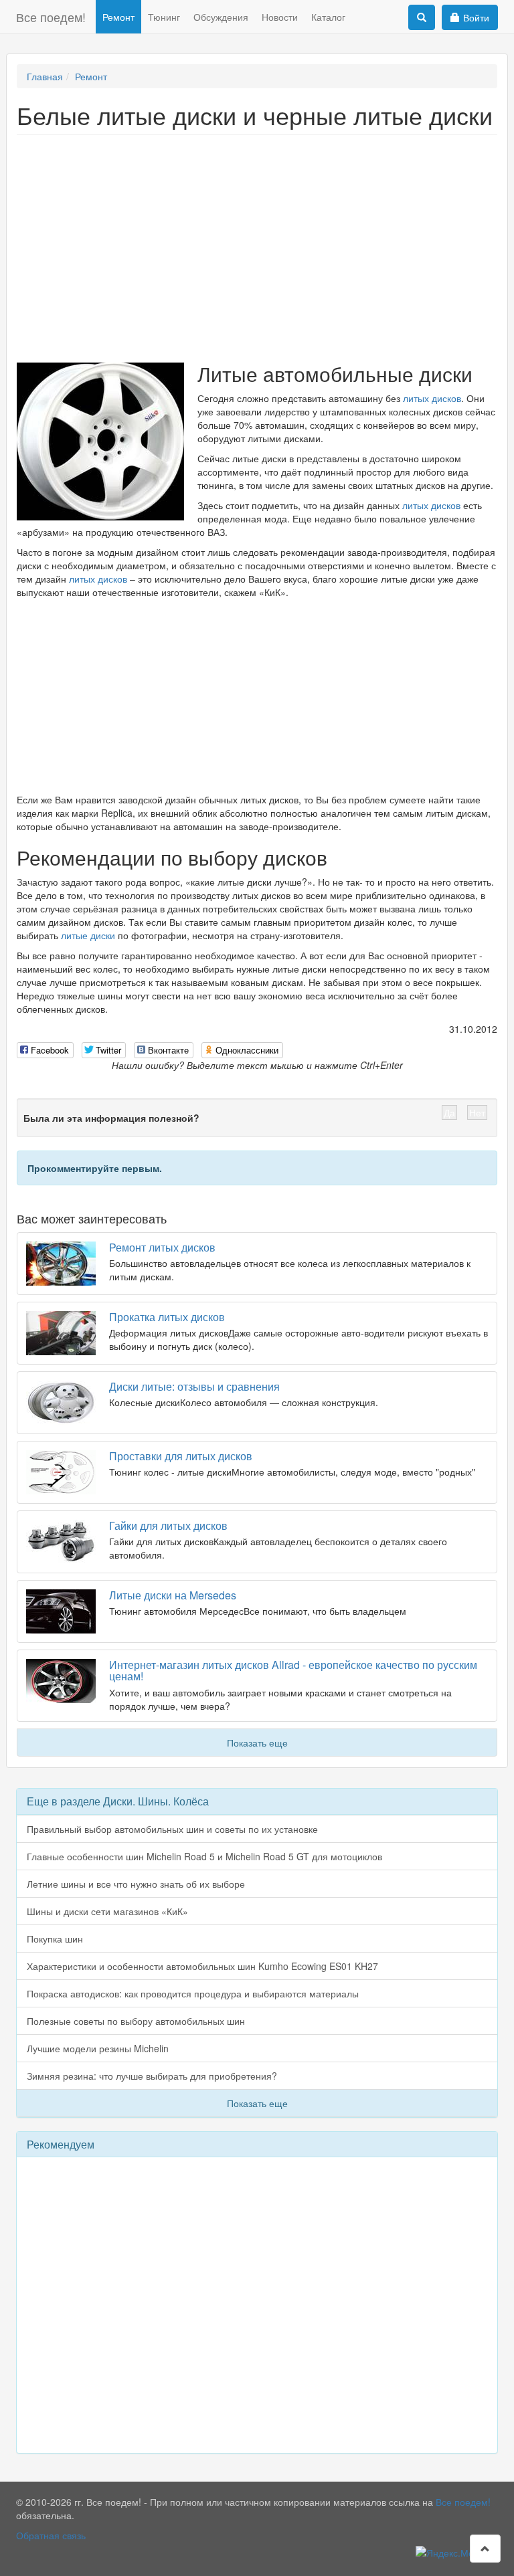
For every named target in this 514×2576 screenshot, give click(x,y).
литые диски (88, 935)
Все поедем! (51, 17)
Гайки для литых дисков (168, 1525)
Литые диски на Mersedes (173, 1595)
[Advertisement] (257, 242)
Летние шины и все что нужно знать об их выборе (136, 1884)
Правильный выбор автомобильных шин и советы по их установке (172, 1829)
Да (449, 1112)
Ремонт (118, 17)
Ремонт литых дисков (162, 1247)
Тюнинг (164, 17)
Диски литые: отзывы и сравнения (194, 1386)
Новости (280, 17)
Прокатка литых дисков (167, 1317)
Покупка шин (55, 1939)
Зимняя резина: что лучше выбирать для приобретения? (152, 2076)
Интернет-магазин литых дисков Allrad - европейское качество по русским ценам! (293, 1671)
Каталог (328, 17)
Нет (477, 1112)
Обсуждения (221, 17)
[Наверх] (485, 2549)
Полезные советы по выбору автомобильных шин (136, 2021)
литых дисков (432, 398)
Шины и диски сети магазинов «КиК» (107, 1911)
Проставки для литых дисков (181, 1456)
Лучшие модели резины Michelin (98, 2048)
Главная (45, 76)
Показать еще (257, 1743)
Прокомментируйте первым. (95, 1168)
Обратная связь (51, 2535)
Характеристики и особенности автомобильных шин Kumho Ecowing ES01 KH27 (202, 1966)
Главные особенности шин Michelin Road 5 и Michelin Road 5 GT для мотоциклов (204, 1856)
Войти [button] (476, 17)
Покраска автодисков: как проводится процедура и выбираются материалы (193, 1993)
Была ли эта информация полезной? (111, 1118)
